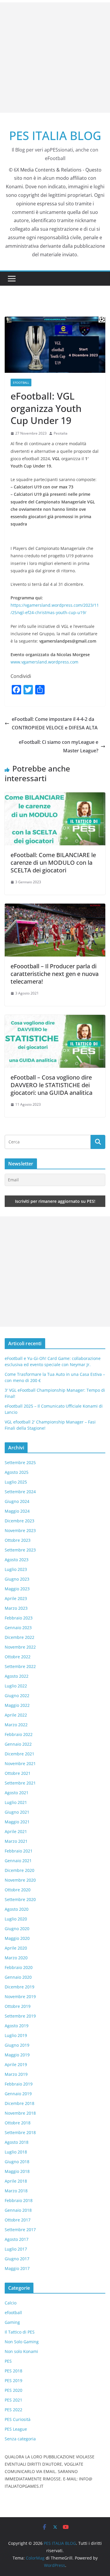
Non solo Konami (21, 2351)
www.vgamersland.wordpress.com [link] (44, 662)
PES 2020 (13, 2390)
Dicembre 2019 (20, 1987)
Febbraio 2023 (19, 1618)
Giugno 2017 (17, 2259)
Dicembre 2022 (20, 1637)
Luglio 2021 (16, 1802)
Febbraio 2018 (19, 2200)
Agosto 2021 (17, 1793)
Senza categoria (20, 2439)
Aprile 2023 (16, 1598)
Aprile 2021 (16, 1831)
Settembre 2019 (20, 2016)
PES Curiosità (18, 2419)
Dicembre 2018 (20, 2103)
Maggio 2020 (17, 1938)
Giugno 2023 (17, 1579)
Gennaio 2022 (18, 1744)
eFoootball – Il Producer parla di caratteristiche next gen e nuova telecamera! (55, 974)
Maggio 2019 (17, 2055)
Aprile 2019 (16, 2064)
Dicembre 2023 (20, 1521)
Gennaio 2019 (18, 2094)
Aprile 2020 (16, 1948)
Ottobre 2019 (18, 2006)
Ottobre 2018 (18, 2123)
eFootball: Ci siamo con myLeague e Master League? (59, 746)
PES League (16, 2429)
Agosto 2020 (17, 1909)
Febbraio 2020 (19, 1967)
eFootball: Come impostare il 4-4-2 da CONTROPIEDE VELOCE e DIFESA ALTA (55, 723)
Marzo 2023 (16, 1608)
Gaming (12, 2322)
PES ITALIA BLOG (55, 135)
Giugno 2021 (17, 1812)
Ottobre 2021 (18, 1773)
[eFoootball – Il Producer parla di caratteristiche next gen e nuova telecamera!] (55, 908)
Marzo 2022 (16, 1725)
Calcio (11, 2303)
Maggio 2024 (17, 1511)
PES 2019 (13, 2380)
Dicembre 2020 (20, 1870)
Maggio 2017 (17, 2268)
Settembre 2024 (20, 1492)
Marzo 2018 (16, 2191)
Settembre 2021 (20, 1783)
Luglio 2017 (16, 2249)
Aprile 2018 (16, 2181)
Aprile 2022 (16, 1715)
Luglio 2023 (16, 1569)
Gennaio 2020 (18, 1977)
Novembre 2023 (20, 1530)
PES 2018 (13, 2371)
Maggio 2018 (17, 2171)
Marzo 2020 (16, 1958)
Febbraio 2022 (19, 1734)
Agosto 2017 (17, 2239)
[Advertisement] (55, 58)
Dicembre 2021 (20, 1754)
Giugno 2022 (17, 1696)
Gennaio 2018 (18, 2210)
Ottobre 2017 (18, 2220)
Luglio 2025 (16, 1482)
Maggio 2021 (17, 1822)
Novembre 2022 (20, 1647)
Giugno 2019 (17, 2045)
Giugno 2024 (17, 1501)
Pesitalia (61, 433)
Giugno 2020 (17, 1929)
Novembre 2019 (20, 1997)
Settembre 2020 (20, 1899)
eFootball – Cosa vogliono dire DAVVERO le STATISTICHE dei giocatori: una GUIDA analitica (51, 1085)
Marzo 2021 (16, 1841)
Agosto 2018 (17, 2142)
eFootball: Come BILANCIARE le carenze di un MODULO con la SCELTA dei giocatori (53, 863)
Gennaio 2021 (18, 1861)
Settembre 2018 (20, 2132)
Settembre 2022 (20, 1666)
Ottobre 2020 (18, 1890)
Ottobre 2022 (18, 1657)
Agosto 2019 (17, 2026)
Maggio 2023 (17, 1589)
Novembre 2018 (20, 2113)
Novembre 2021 (20, 1763)
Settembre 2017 (20, 2230)
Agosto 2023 (17, 1560)
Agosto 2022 (17, 1676)
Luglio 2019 (16, 2035)
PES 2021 (13, 2400)
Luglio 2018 (16, 2152)
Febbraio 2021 (19, 1851)
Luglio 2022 (16, 1686)
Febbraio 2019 (19, 2084)
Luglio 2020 (16, 1919)
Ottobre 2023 (18, 1540)
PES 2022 (13, 2410)
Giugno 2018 (17, 2162)
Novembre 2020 (20, 1880)
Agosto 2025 (17, 1472)
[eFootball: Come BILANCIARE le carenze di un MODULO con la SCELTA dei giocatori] (55, 796)
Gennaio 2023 (18, 1628)
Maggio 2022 (17, 1705)
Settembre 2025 (20, 1462)
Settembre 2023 (20, 1550)
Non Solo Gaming (22, 2342)
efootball (21, 383)
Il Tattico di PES (20, 2332)
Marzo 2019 (16, 2074)
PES (8, 2361)
